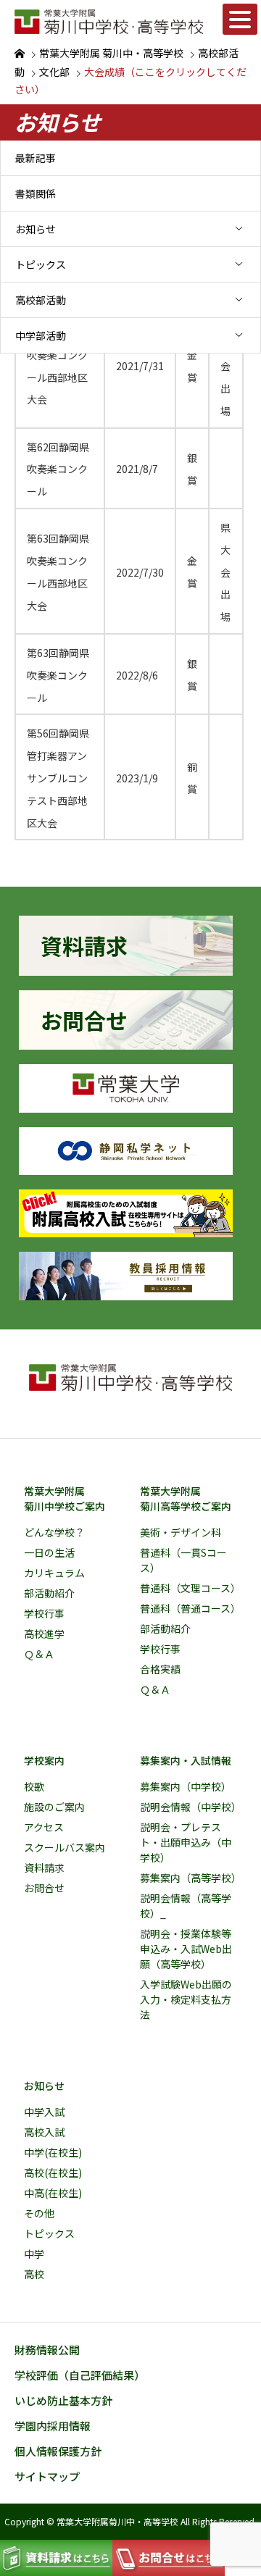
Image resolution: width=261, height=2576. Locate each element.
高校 (34, 2274)
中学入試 (44, 2112)
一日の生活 (49, 1552)
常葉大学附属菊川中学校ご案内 (65, 1498)
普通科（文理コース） (190, 1588)
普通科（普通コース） (190, 1608)
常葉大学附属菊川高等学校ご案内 (186, 1498)
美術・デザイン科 (181, 1532)
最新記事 (36, 158)
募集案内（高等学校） (191, 1878)
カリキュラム (54, 1573)
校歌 (34, 1786)
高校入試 (44, 2132)
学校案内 (44, 1760)
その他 (39, 2213)
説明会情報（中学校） (191, 1807)
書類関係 (36, 193)
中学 (34, 2254)
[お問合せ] (125, 1044)
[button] (240, 19)
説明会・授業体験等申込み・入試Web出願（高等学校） (186, 1949)
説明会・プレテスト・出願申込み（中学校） (186, 1842)
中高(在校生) (53, 2193)
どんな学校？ (54, 1532)
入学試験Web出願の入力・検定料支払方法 (186, 1999)
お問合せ (44, 1888)
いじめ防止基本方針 (63, 2400)
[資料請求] (125, 970)
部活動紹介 (49, 1593)
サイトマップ (47, 2476)
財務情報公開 (47, 2350)
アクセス (44, 1827)
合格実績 (160, 1669)
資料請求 (44, 1868)
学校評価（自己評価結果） (80, 2375)
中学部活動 (41, 335)
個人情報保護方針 (58, 2451)
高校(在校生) (53, 2173)
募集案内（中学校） (186, 1786)
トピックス (41, 264)
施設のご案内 (54, 1807)
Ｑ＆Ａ (39, 1654)
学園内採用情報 (53, 2426)
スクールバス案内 (65, 1847)
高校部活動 (41, 300)
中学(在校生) (53, 2152)
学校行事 (44, 1613)
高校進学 (44, 1634)
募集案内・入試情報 (186, 1760)
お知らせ (36, 229)
